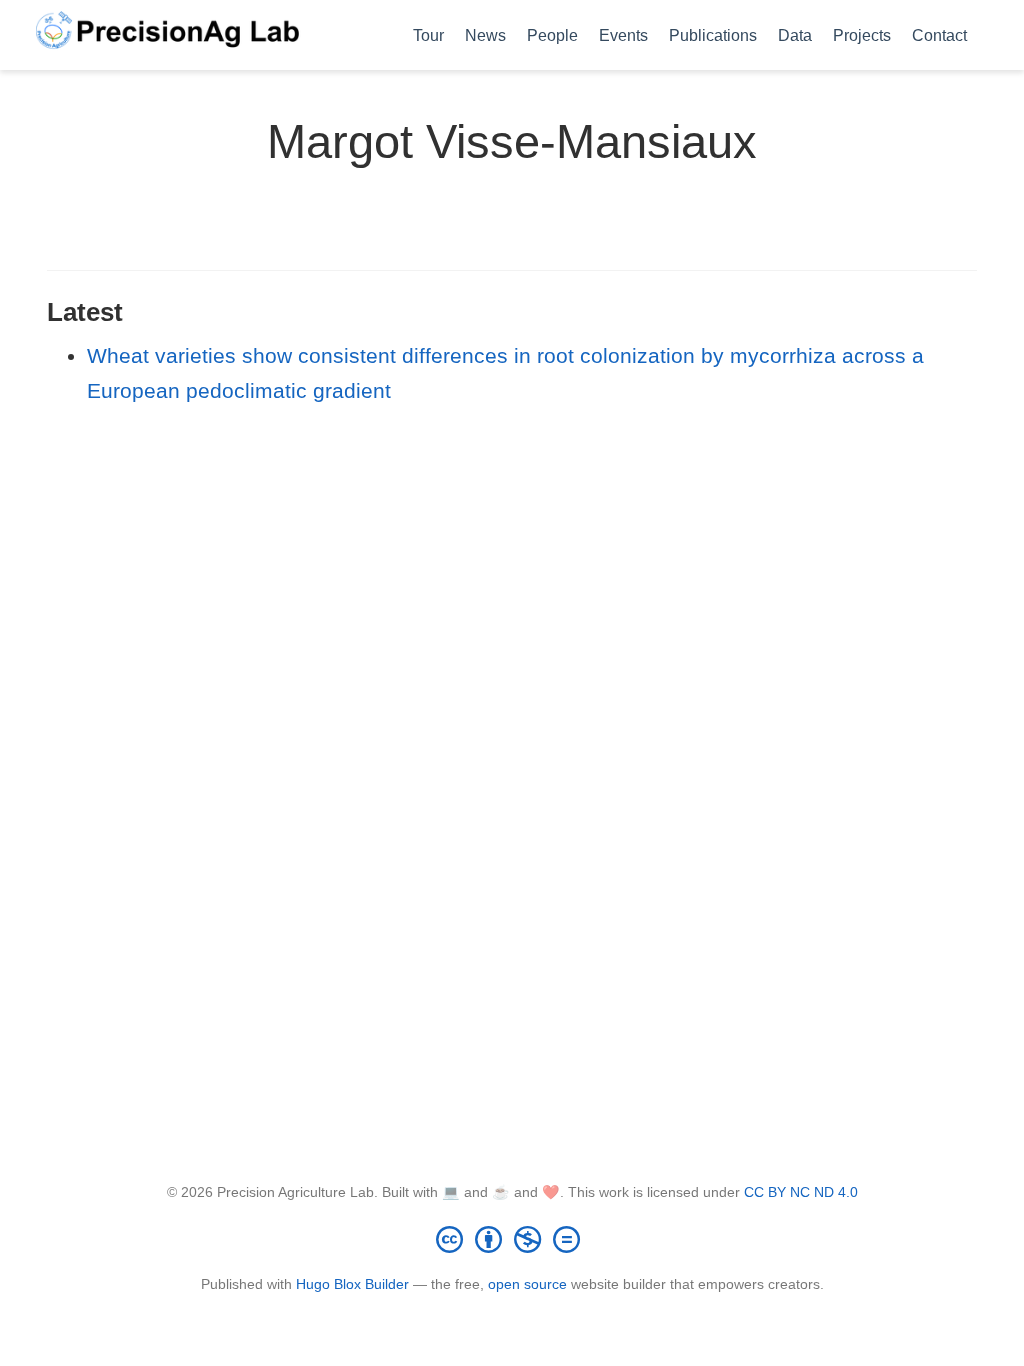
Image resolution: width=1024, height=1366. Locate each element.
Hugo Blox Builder (352, 1284)
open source (527, 1284)
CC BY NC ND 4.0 (801, 1192)
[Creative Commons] (512, 1239)
